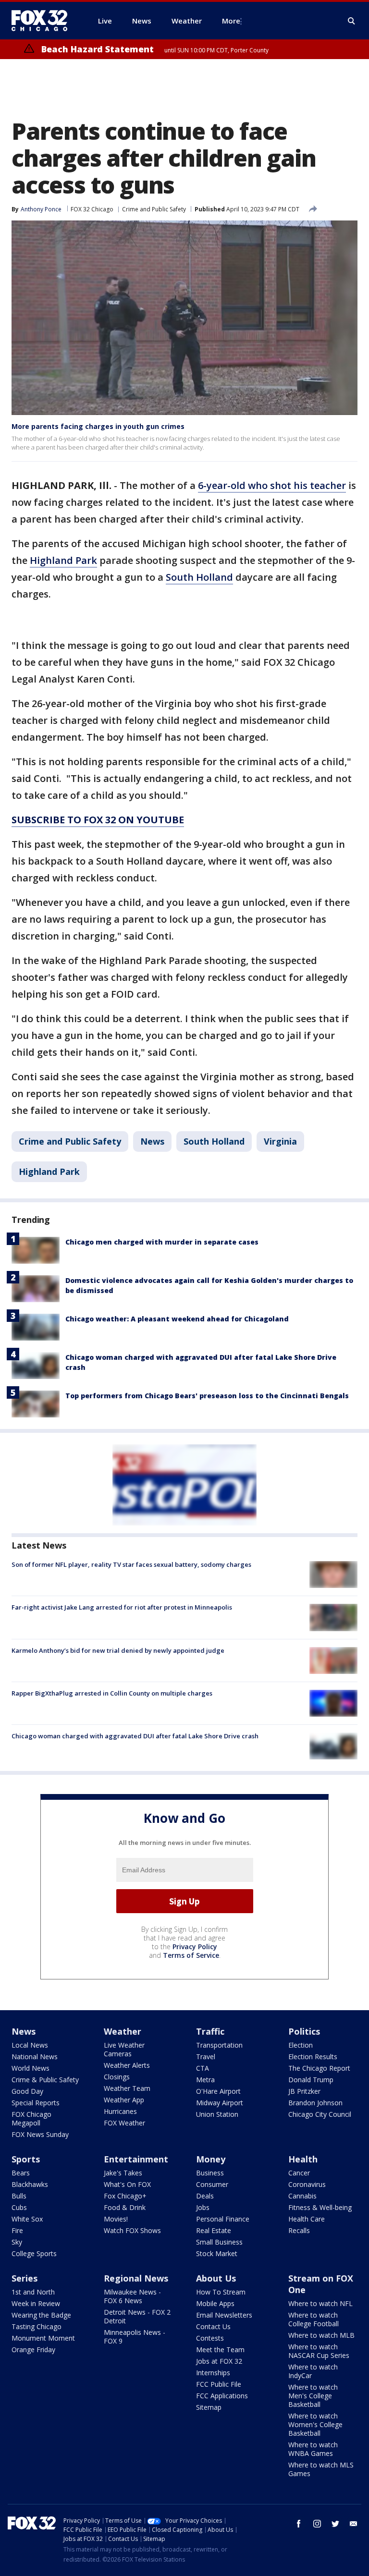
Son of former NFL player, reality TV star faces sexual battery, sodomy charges (131, 1564)
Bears (21, 2173)
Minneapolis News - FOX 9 (135, 2337)
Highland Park (63, 560)
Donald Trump (311, 2080)
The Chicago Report (319, 2068)
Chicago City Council (320, 2114)
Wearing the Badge (41, 2315)
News (152, 1141)
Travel (206, 2057)
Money (211, 2159)
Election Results (313, 2057)
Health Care (307, 2219)
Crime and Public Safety (154, 209)
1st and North (33, 2292)
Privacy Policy (195, 1947)
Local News (30, 2045)
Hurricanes (120, 2111)
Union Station (217, 2114)
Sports (26, 2159)
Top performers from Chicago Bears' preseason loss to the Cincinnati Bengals (207, 1396)
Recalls (299, 2230)
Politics (304, 2031)
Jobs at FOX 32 (219, 2361)
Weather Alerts (127, 2065)
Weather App (124, 2100)
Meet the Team (220, 2350)
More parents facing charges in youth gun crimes (98, 426)
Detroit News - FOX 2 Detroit (137, 2316)
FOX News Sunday (40, 2134)
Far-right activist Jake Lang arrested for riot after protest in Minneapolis (122, 1607)
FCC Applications (222, 2396)
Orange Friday (33, 2350)
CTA (203, 2068)
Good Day (27, 2091)
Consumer (212, 2184)
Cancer (299, 2173)
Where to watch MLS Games (321, 2469)
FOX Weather (124, 2123)
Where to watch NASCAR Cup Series (319, 2351)
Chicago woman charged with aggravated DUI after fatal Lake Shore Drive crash (135, 1736)
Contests (210, 2338)
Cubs (19, 2207)
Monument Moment (43, 2338)
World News (31, 2068)
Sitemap (209, 2407)
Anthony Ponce (41, 209)
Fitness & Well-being (320, 2207)
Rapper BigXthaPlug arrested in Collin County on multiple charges (112, 1693)
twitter (335, 2524)
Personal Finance (223, 2219)
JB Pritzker (304, 2091)
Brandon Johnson (315, 2103)
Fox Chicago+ (125, 2196)
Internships (213, 2373)
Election (301, 2045)
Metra (205, 2080)
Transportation (219, 2045)
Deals (205, 2196)
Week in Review (36, 2303)
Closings (117, 2077)
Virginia (280, 1141)
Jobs (203, 2207)
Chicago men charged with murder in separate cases (162, 1242)
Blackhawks (30, 2184)
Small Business (219, 2242)
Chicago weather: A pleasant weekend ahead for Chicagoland (177, 1319)
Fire (17, 2230)
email (354, 2524)
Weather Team (127, 2088)
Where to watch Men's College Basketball (313, 2396)
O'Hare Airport (218, 2091)
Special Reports (36, 2103)
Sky (17, 2242)
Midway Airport (220, 2103)
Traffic (210, 2031)
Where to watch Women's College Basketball (315, 2424)
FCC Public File (219, 2384)
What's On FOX (127, 2184)
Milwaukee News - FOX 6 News (132, 2296)
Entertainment (136, 2159)
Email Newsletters (224, 2315)
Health (303, 2159)
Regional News (136, 2278)
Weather (123, 2031)
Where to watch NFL (320, 2303)
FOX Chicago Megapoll (31, 2118)
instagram (317, 2524)
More (231, 21)
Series (25, 2278)
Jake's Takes (123, 2173)
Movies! (116, 2219)
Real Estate (214, 2230)
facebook (299, 2524)
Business (210, 2173)
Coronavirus (307, 2184)
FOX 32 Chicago (92, 209)
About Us (216, 2278)
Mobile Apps (215, 2303)
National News (35, 2057)
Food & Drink (125, 2207)
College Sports (34, 2253)
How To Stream (221, 2292)
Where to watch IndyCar (313, 2371)
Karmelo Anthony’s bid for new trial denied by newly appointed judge (118, 1650)
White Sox (27, 2219)
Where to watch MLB (321, 2335)
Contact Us (213, 2326)
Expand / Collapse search (352, 21)
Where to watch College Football (314, 2319)
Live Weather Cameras (124, 2049)
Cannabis (302, 2196)
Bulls (19, 2196)
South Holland (199, 577)
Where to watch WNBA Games (313, 2449)
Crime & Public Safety (45, 2080)
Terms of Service (191, 1955)
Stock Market (217, 2253)
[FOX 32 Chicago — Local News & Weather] (43, 21)
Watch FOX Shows (132, 2230)
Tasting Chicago (37, 2326)
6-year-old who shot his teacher (272, 485)
